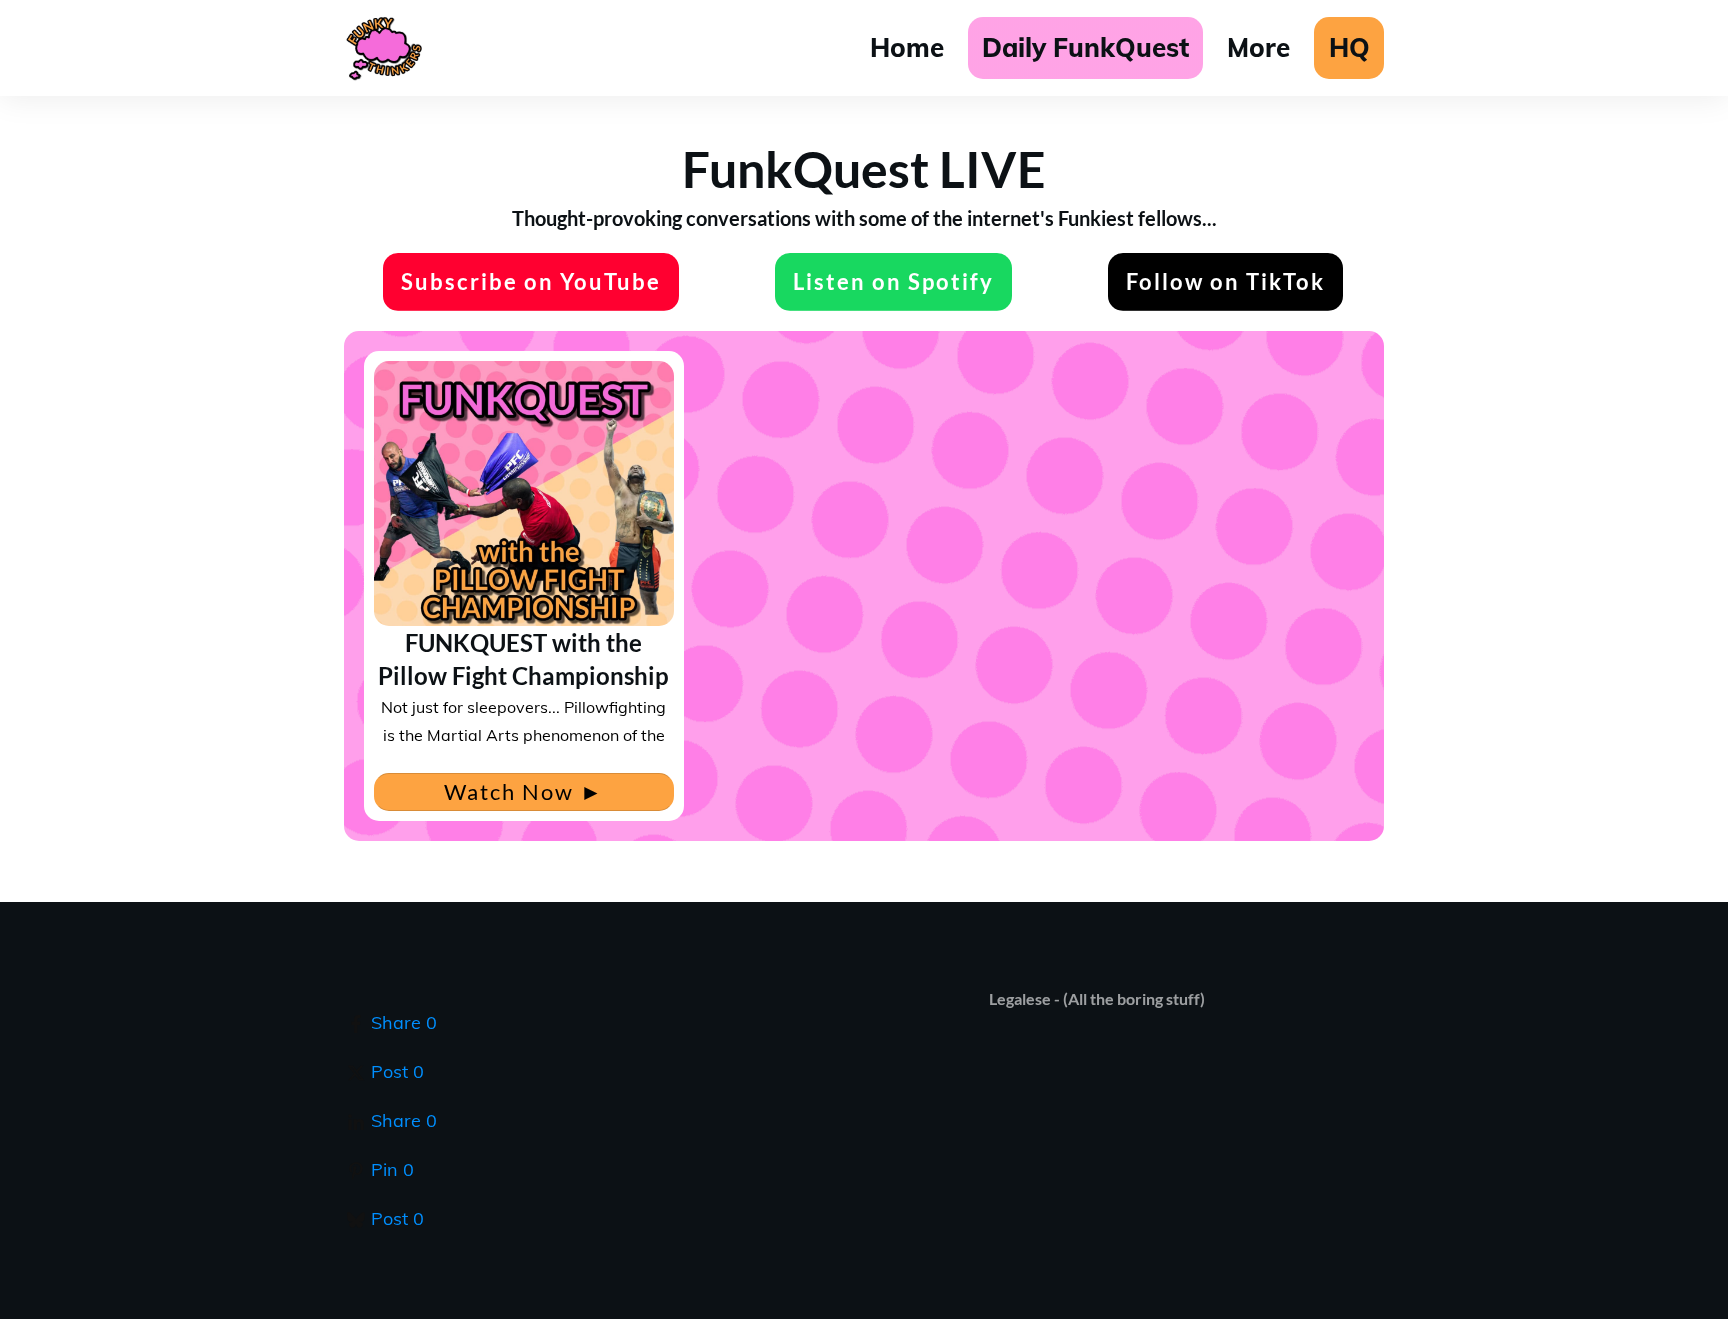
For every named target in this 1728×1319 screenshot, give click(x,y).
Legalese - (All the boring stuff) (1097, 998)
